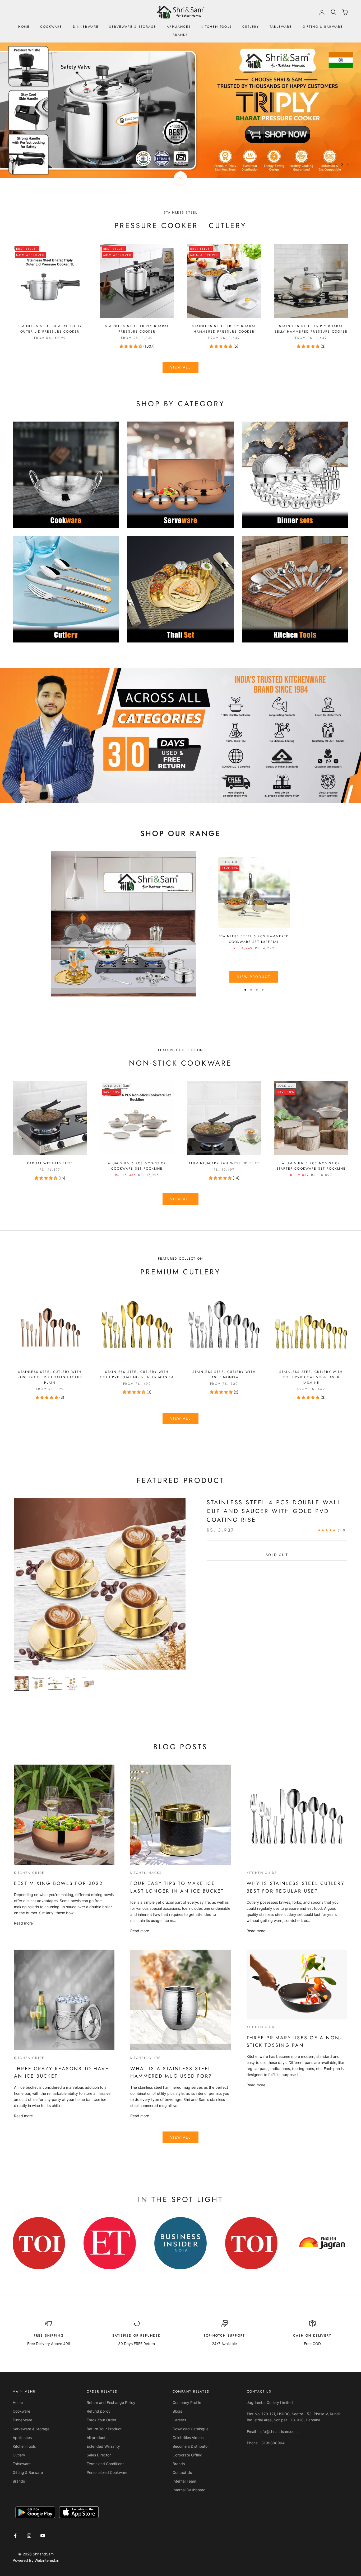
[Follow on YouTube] (43, 2536)
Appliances (179, 27)
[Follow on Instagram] (29, 2536)
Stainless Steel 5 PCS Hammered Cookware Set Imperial (254, 939)
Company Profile (187, 2402)
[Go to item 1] (21, 1683)
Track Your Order (101, 2420)
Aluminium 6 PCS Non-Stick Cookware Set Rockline (137, 1166)
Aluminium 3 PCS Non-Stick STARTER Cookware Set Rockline (311, 1166)
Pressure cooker (156, 226)
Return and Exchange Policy (111, 2402)
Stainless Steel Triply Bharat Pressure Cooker (137, 329)
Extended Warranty (103, 2446)
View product (254, 977)
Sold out (277, 1555)
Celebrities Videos (188, 2438)
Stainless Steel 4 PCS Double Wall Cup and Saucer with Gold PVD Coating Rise (274, 1511)
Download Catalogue (191, 2429)
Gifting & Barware (323, 27)
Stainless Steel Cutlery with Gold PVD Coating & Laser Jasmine (311, 1377)
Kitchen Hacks (146, 1873)
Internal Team (184, 2481)
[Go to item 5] (89, 1683)
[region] (181, 110)
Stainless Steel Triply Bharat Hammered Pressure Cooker (224, 329)
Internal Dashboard (189, 2490)
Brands (181, 35)
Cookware (51, 27)
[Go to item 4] (72, 1683)
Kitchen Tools (217, 27)
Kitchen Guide (29, 1873)
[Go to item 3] (55, 1683)
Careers (179, 2420)
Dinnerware (86, 27)
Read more (23, 1923)
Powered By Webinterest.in (36, 2560)
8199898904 (273, 2443)
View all (181, 367)
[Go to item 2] (38, 1683)
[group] (181, 110)
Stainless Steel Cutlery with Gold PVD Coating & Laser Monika (137, 1374)
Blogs (177, 2411)
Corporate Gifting (188, 2455)
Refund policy (99, 2411)
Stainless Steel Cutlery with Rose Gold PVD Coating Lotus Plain (50, 1377)
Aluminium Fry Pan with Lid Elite (224, 1163)
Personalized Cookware (107, 2472)
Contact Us (182, 2472)
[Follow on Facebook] (15, 2536)
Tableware (281, 27)
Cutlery (251, 27)
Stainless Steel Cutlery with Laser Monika (224, 1374)
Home (24, 27)
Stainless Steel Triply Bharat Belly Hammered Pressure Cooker (311, 329)
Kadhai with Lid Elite (50, 1163)
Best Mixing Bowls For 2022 (58, 1883)
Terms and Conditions (105, 2464)
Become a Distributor (191, 2446)
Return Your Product (104, 2429)
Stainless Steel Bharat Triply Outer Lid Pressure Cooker (50, 329)
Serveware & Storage (133, 27)
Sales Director (99, 2455)
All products (97, 2438)
